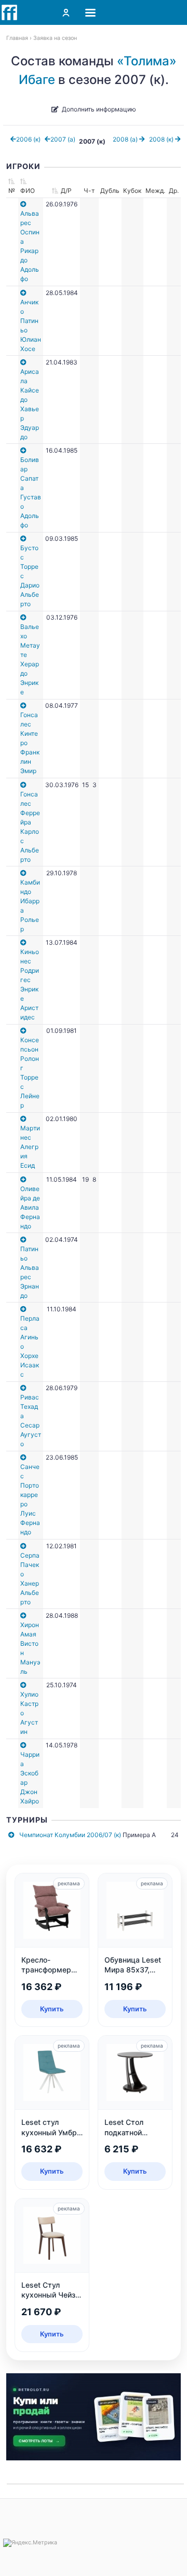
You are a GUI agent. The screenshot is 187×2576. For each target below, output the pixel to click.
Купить (52, 2009)
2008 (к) (162, 139)
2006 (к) (28, 139)
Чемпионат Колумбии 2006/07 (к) (70, 1835)
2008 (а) (126, 139)
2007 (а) (63, 139)
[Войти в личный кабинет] (66, 12)
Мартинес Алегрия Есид (30, 1147)
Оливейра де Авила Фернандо (30, 1207)
